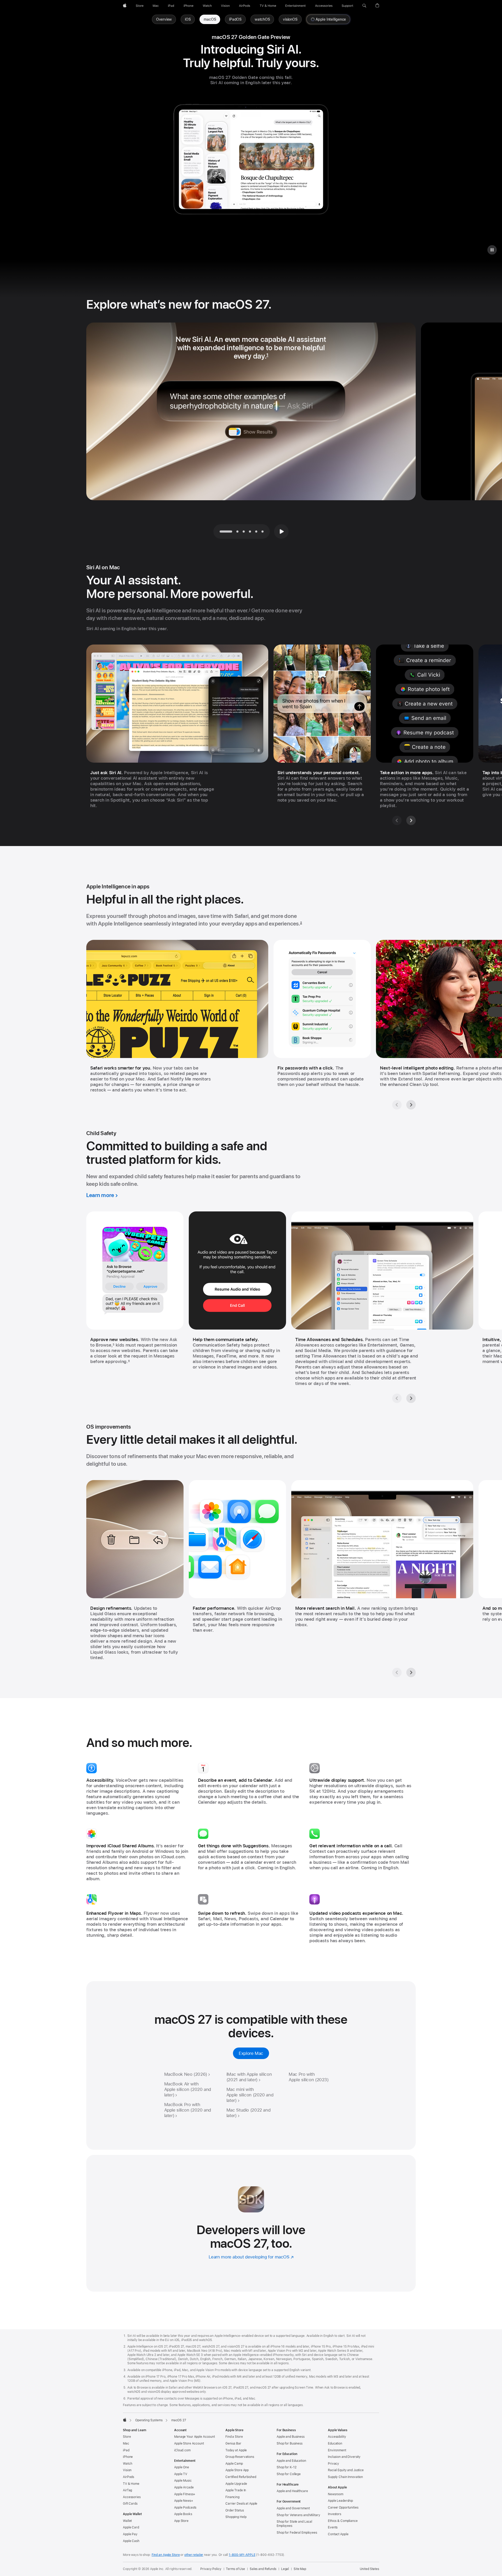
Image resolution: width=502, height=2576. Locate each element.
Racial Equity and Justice (346, 2470)
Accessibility (337, 2437)
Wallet (127, 2521)
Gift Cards (130, 2504)
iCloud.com (182, 2450)
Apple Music (183, 2481)
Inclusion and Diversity (344, 2457)
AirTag (127, 2490)
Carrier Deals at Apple (241, 2504)
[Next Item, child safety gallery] (411, 1398)
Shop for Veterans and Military (298, 2515)
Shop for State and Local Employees (294, 2524)
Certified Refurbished (241, 2477)
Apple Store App (237, 2470)
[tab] (237, 531)
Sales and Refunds (263, 2569)
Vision (127, 2470)
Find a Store (234, 2437)
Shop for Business (290, 2443)
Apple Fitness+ (185, 2494)
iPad (126, 2450)
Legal (285, 2569)
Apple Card (131, 2527)
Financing (232, 2497)
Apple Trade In (236, 2490)
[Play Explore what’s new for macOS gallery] (281, 531)
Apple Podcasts (185, 2508)
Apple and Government (293, 2508)
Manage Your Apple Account (195, 2437)
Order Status (235, 2510)
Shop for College (289, 2474)
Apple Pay (130, 2534)
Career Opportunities (343, 2508)
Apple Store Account (189, 2443)
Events (333, 2527)
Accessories (132, 2497)
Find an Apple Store (166, 2555)
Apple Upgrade (236, 2484)
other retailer (194, 2555)
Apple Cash (131, 2541)
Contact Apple (338, 2534)
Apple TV (181, 2474)
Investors (335, 2514)
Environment (337, 2450)
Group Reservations (240, 2457)
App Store (181, 2521)
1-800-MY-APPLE (242, 2555)
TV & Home (131, 2484)
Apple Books (183, 2514)
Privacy (333, 2464)
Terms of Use (235, 2569)
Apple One (182, 2467)
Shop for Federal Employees (297, 2533)
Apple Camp (234, 2464)
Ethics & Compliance (343, 2521)
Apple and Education (291, 2461)
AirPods (129, 2477)
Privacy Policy (211, 2569)
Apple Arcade (184, 2487)
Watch (127, 2464)
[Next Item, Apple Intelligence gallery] (411, 1105)
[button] (364, 6)
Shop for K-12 (286, 2467)
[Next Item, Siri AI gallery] (411, 820)
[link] (210, 19)
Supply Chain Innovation (345, 2477)
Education (335, 2443)
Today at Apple (236, 2450)
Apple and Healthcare (292, 2491)
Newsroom (336, 2494)
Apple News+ (184, 2501)
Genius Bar (233, 2443)
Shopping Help (236, 2517)
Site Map (300, 2569)
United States (369, 2569)
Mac (126, 2443)
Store (127, 2437)
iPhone (128, 2457)
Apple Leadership (340, 2501)
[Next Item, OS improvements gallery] (411, 1672)
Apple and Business (291, 2437)
